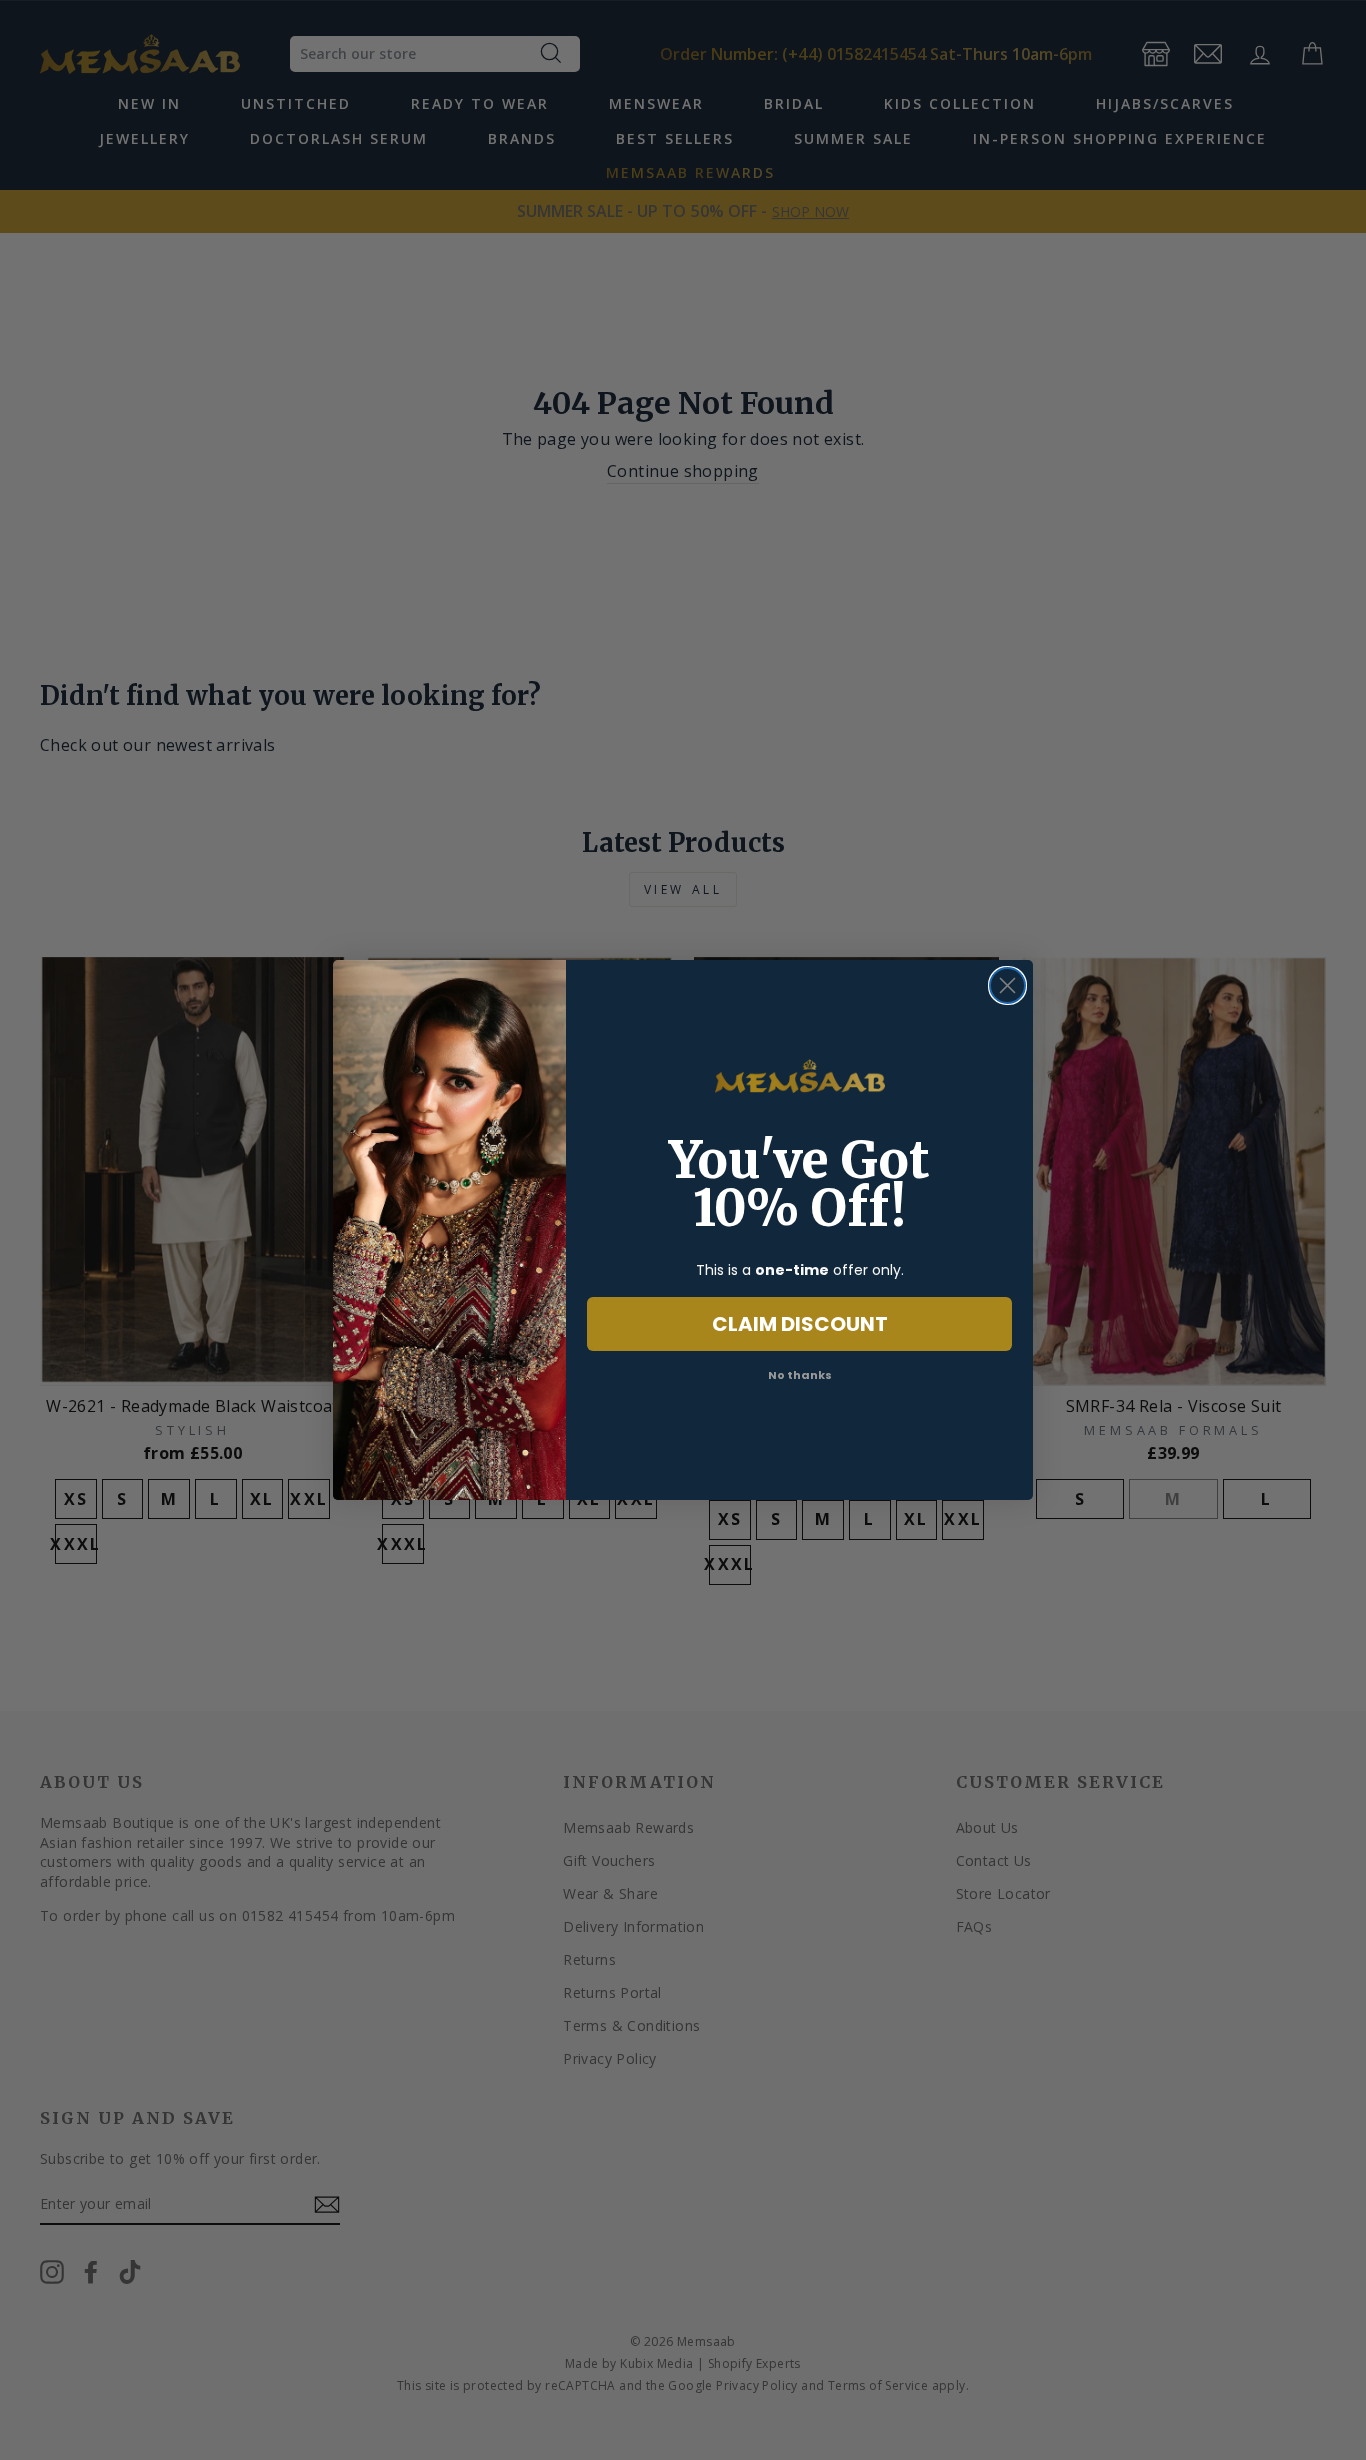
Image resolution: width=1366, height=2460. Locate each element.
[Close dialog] (1007, 985)
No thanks (800, 1375)
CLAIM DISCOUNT (800, 1324)
